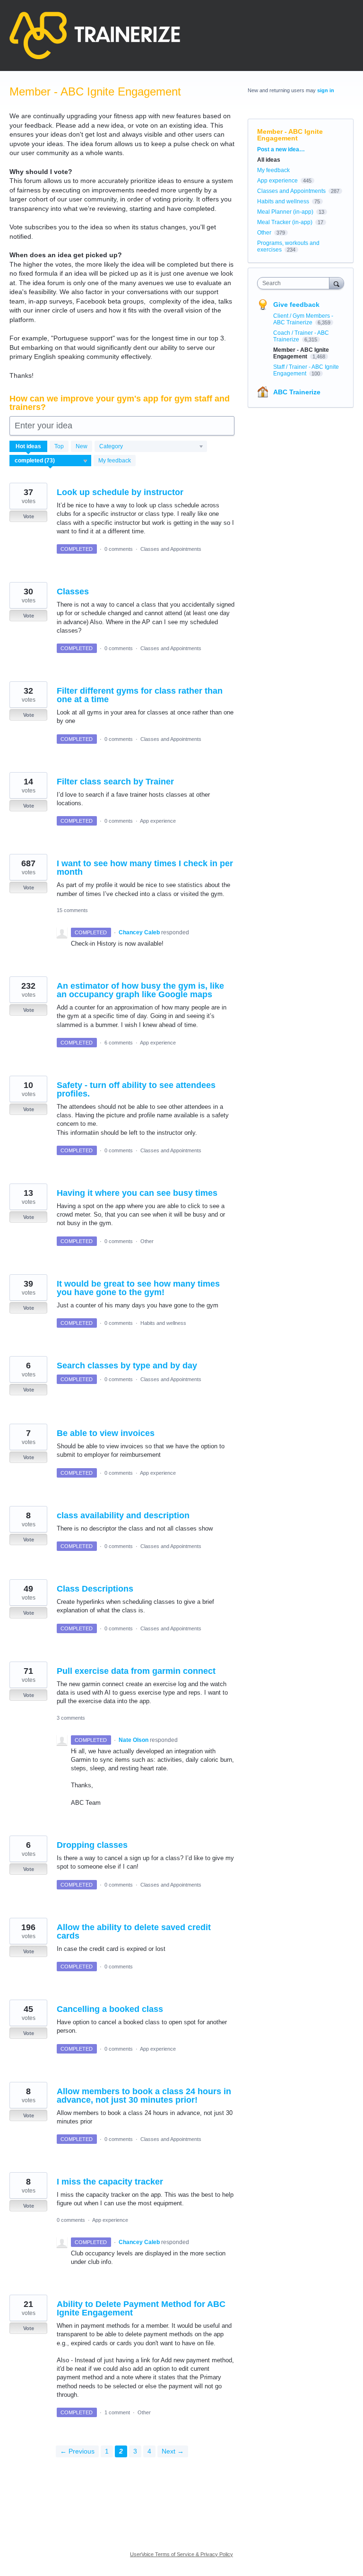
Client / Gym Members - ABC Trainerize (303, 319)
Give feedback (296, 305)
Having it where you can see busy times (137, 1193)
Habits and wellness (163, 1323)
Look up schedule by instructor (120, 492)
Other (147, 1241)
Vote (29, 516)
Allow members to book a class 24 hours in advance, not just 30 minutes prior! (144, 2096)
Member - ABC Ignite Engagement (301, 353)
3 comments (71, 1718)
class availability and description (123, 1515)
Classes (73, 592)
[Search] (337, 283)
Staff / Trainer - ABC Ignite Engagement (306, 370)
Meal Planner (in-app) (285, 212)
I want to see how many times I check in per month (145, 868)
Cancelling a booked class (110, 2009)
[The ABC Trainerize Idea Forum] (95, 35)
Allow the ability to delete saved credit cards (134, 1932)
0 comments (119, 549)
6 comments (119, 1043)
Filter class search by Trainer (115, 782)
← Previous (77, 2451)
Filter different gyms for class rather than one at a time (140, 695)
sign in (326, 90)
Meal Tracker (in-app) (285, 222)
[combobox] (295, 283)
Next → (173, 2451)
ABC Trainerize (297, 392)
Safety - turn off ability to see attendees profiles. (136, 1089)
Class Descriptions (95, 1589)
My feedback (115, 461)
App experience (158, 821)
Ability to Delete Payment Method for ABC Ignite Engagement (141, 2308)
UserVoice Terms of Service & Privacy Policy (181, 2554)
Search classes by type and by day (127, 1366)
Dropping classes (92, 1845)
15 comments (72, 910)
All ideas (269, 160)
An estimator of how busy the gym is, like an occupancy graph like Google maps (140, 990)
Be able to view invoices (106, 1433)
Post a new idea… (281, 149)
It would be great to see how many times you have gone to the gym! (138, 1288)
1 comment (117, 2412)
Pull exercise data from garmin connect (136, 1671)
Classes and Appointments (171, 549)
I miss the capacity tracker (110, 2182)
